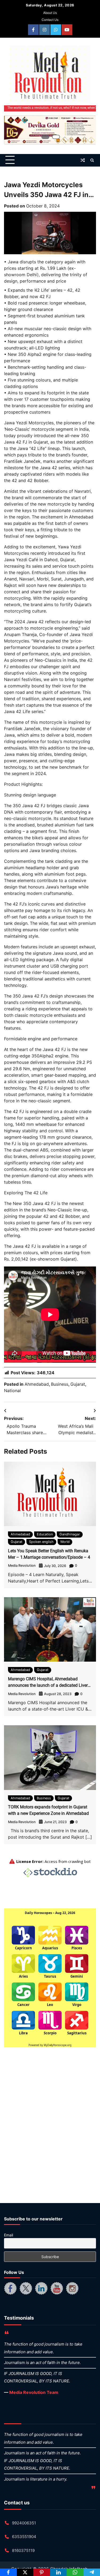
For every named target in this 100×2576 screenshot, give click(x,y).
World (65, 1542)
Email (9, 2235)
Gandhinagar (70, 1534)
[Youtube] (67, 30)
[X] (25, 2572)
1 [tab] (45, 137)
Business (60, 1384)
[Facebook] (8, 2572)
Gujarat (78, 1384)
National (12, 1391)
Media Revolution (22, 1566)
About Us (50, 13)
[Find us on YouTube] (57, 2288)
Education (45, 1534)
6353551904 (24, 2537)
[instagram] (45, 30)
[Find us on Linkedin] (41, 2288)
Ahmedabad (37, 1384)
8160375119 (23, 2550)
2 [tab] (56, 137)
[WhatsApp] (75, 2572)
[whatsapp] (56, 30)
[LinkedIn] (59, 2572)
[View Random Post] (83, 160)
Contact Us (50, 20)
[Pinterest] (42, 2572)
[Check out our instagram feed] (72, 2288)
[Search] (92, 160)
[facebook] (33, 30)
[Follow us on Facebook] (10, 2288)
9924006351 (24, 2523)
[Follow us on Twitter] (26, 2288)
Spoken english (41, 1542)
